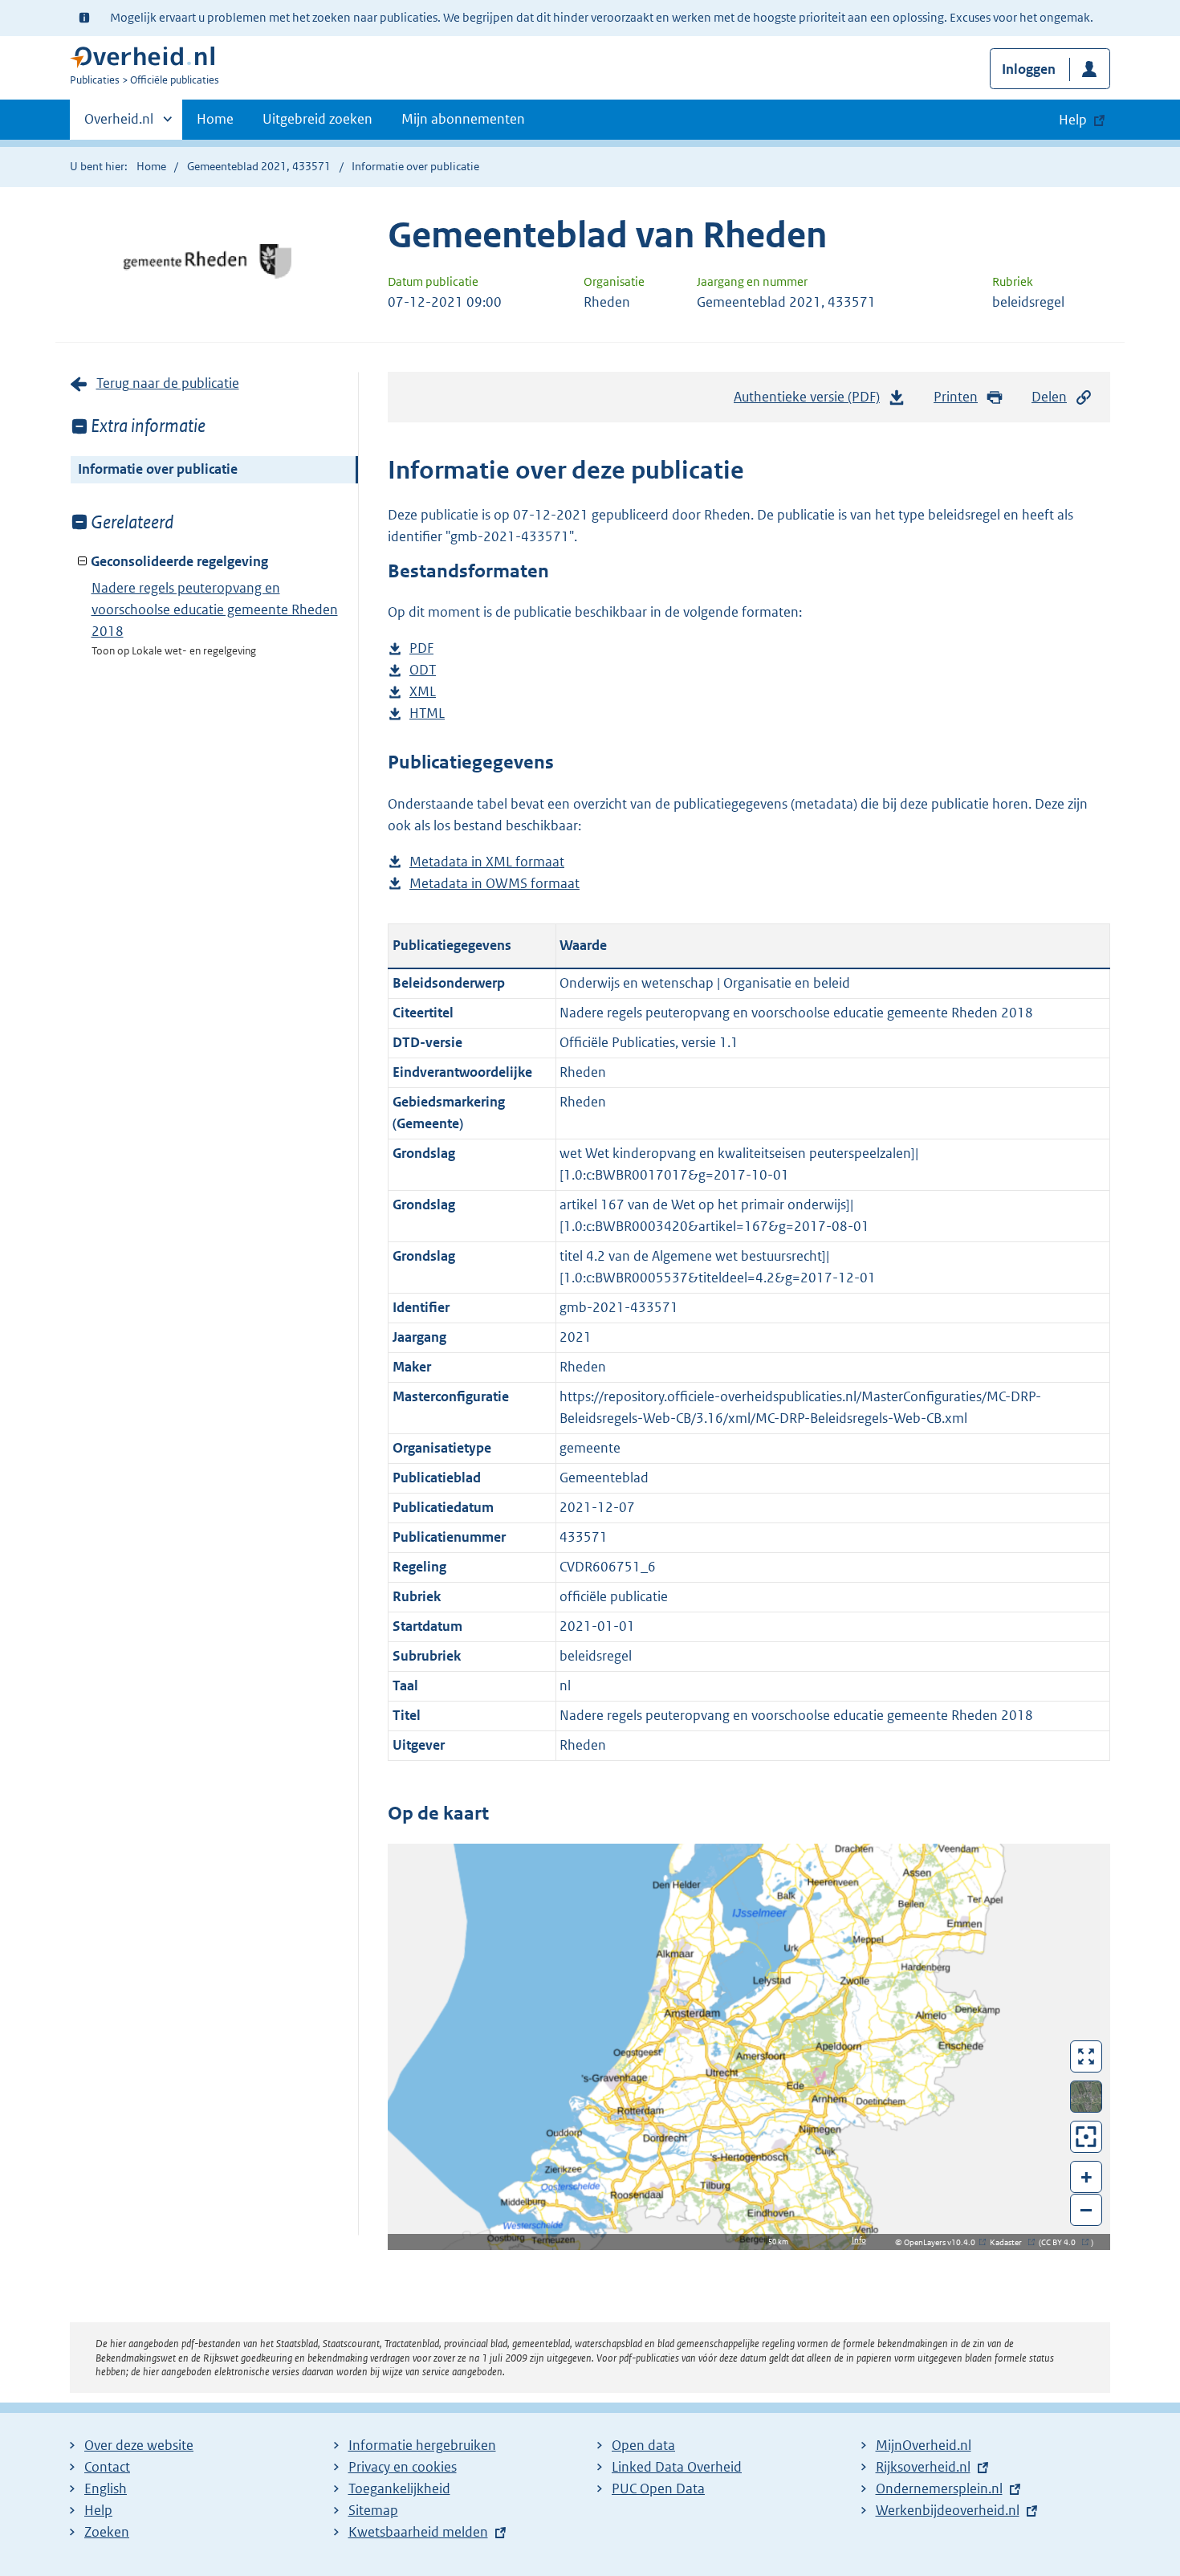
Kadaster (1010, 2242)
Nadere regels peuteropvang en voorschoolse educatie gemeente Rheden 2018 (215, 609)
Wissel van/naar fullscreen (1086, 2056)
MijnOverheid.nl (924, 2445)
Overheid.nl (119, 124)
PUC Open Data (658, 2488)
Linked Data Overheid (677, 2467)
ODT (423, 671)
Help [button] (1073, 120)
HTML (427, 714)
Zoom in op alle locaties (1086, 2137)
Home (215, 119)
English (106, 2488)
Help (98, 2510)
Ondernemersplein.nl (939, 2488)
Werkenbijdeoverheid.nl (948, 2510)
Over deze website (139, 2445)
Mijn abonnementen (463, 119)
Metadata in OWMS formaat (494, 884)
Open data (643, 2445)
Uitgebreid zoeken (317, 119)
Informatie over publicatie (158, 469)
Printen (956, 397)
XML (423, 693)
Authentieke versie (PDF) (811, 401)
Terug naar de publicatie (168, 383)
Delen (1049, 397)
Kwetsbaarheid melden (418, 2532)
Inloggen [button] (1029, 69)
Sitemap (373, 2510)
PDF (421, 649)
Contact (107, 2467)
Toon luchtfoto (1086, 2097)
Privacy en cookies (403, 2467)
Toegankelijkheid (399, 2488)
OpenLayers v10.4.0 (943, 2242)
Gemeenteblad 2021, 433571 (259, 166)
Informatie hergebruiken (422, 2445)
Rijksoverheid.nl (923, 2467)
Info (859, 2240)
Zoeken (107, 2532)
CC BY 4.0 (1062, 2242)
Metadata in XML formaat (487, 863)
